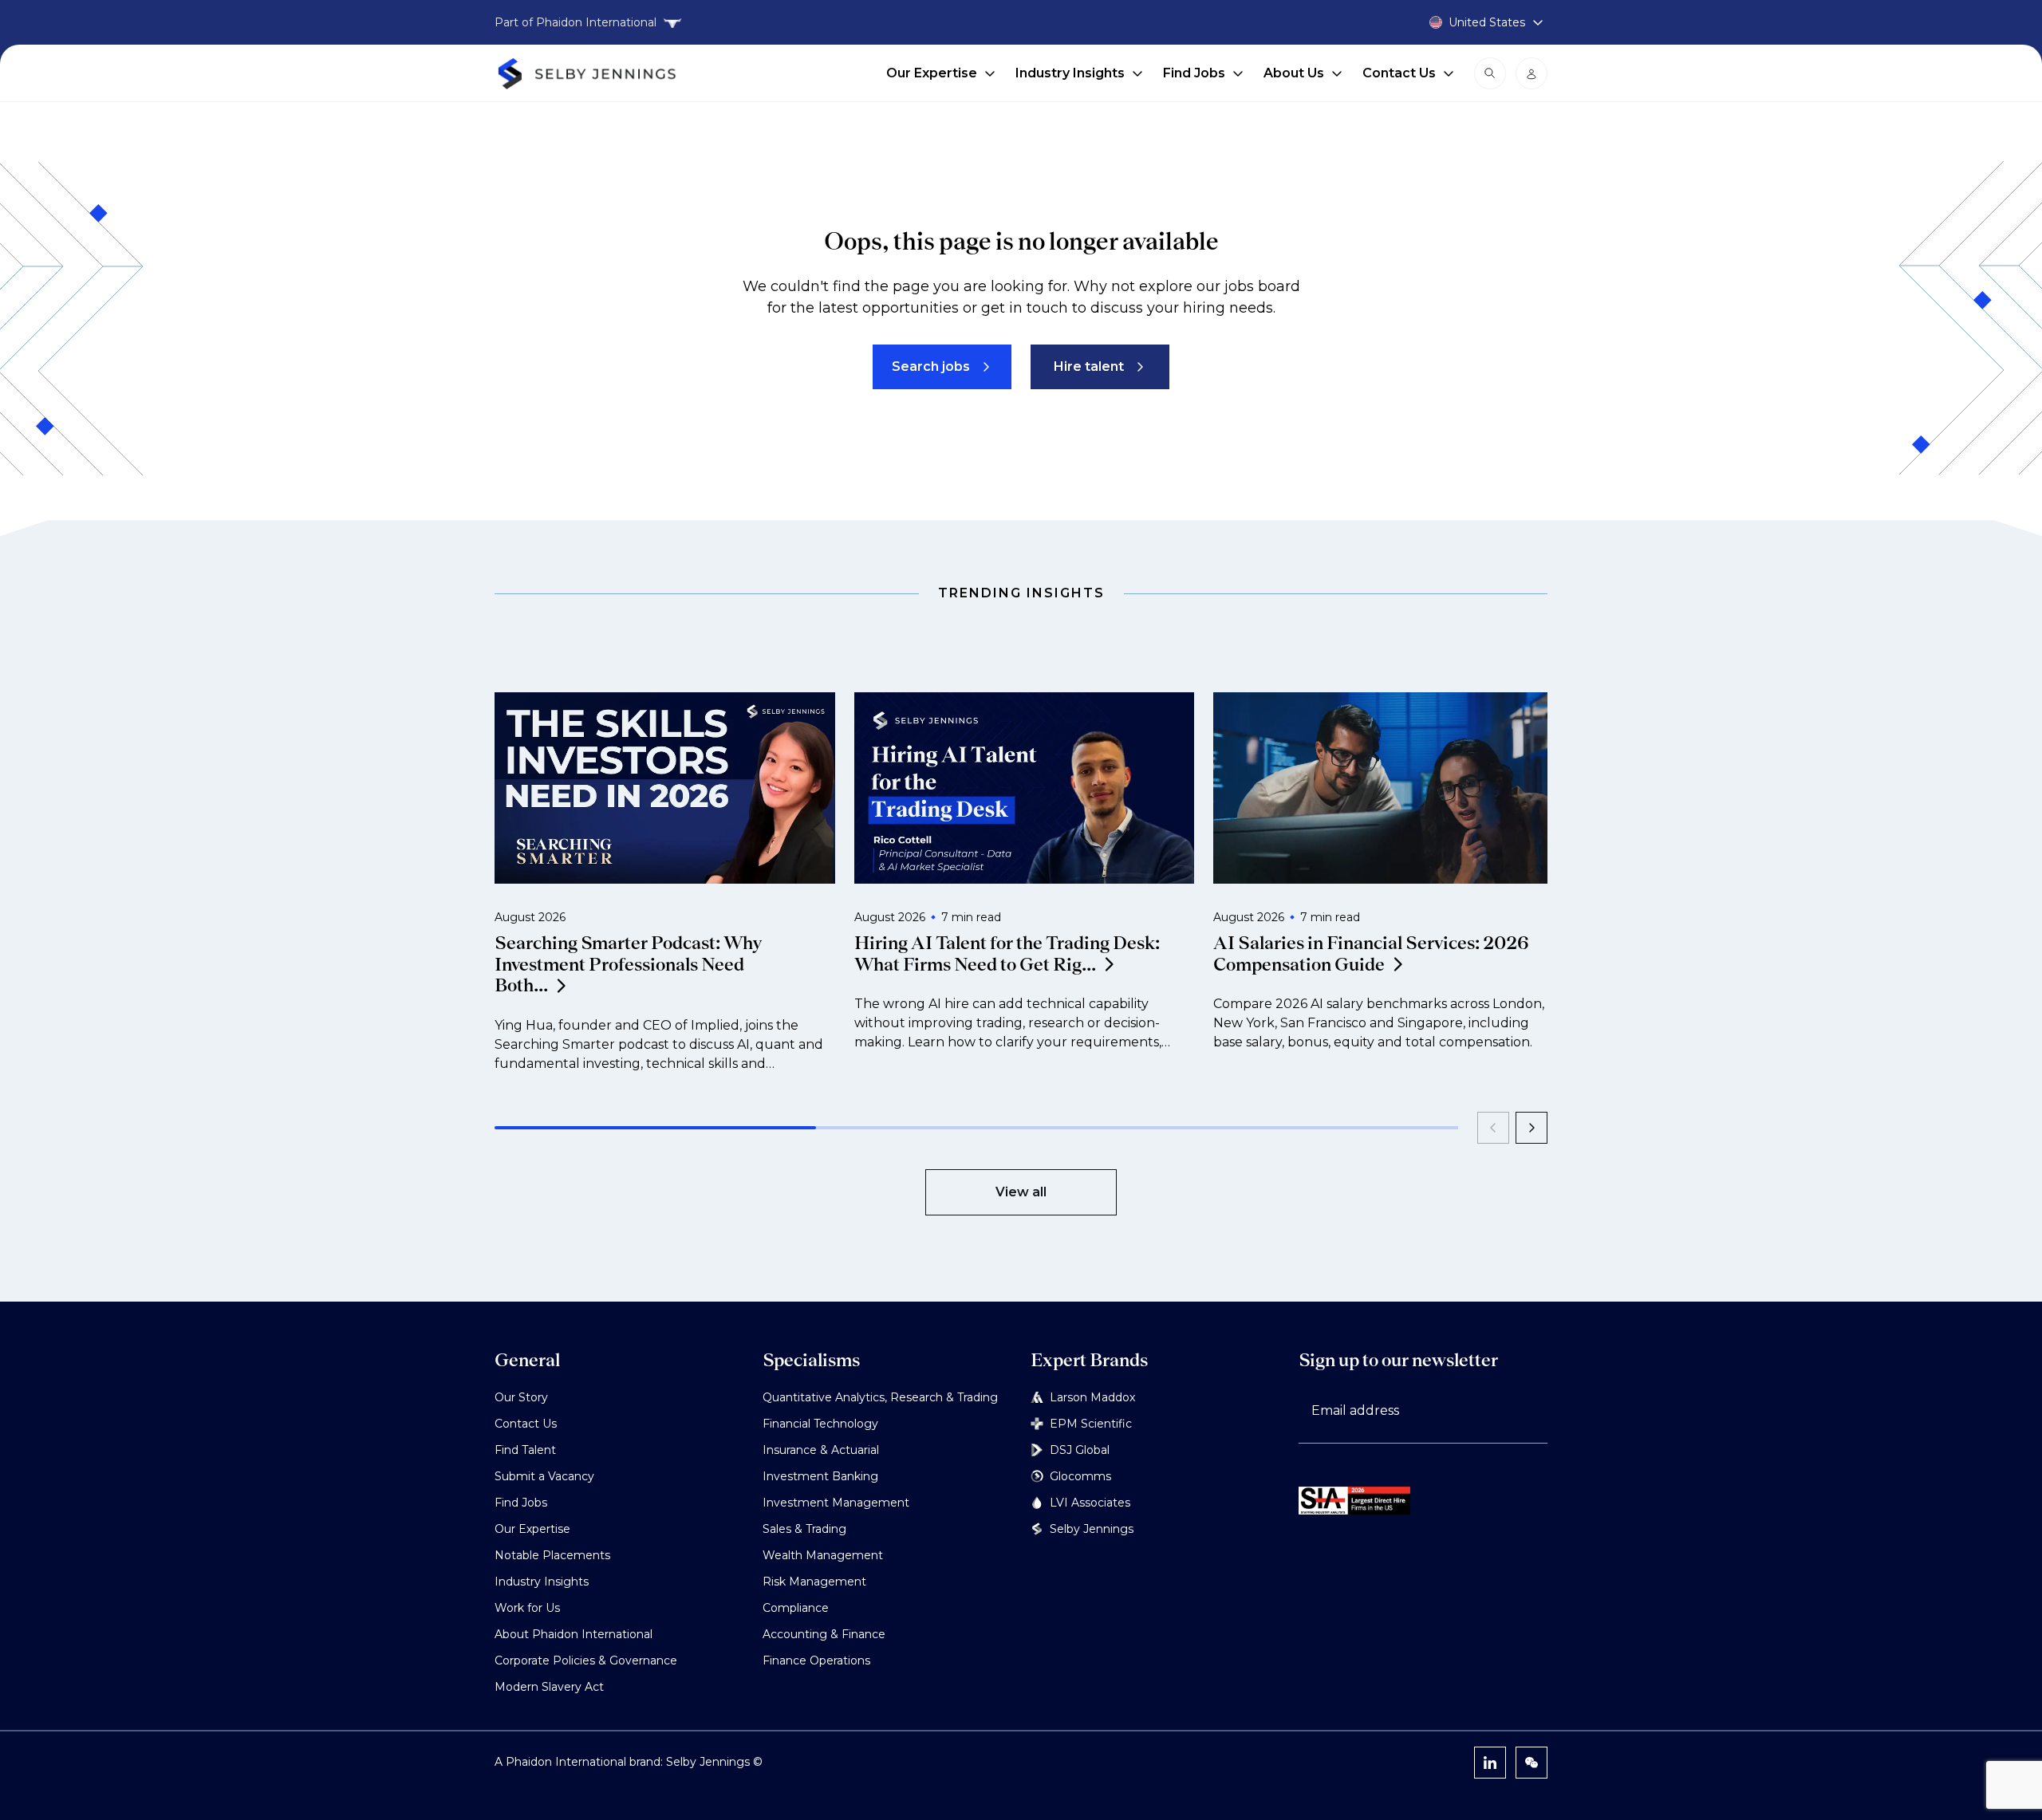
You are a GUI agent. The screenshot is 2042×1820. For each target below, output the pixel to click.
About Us (1294, 73)
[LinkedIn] (1490, 1763)
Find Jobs (1194, 73)
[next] (1531, 1128)
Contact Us (1399, 73)
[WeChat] (1531, 1763)
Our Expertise (932, 73)
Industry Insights (1070, 73)
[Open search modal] (1490, 73)
